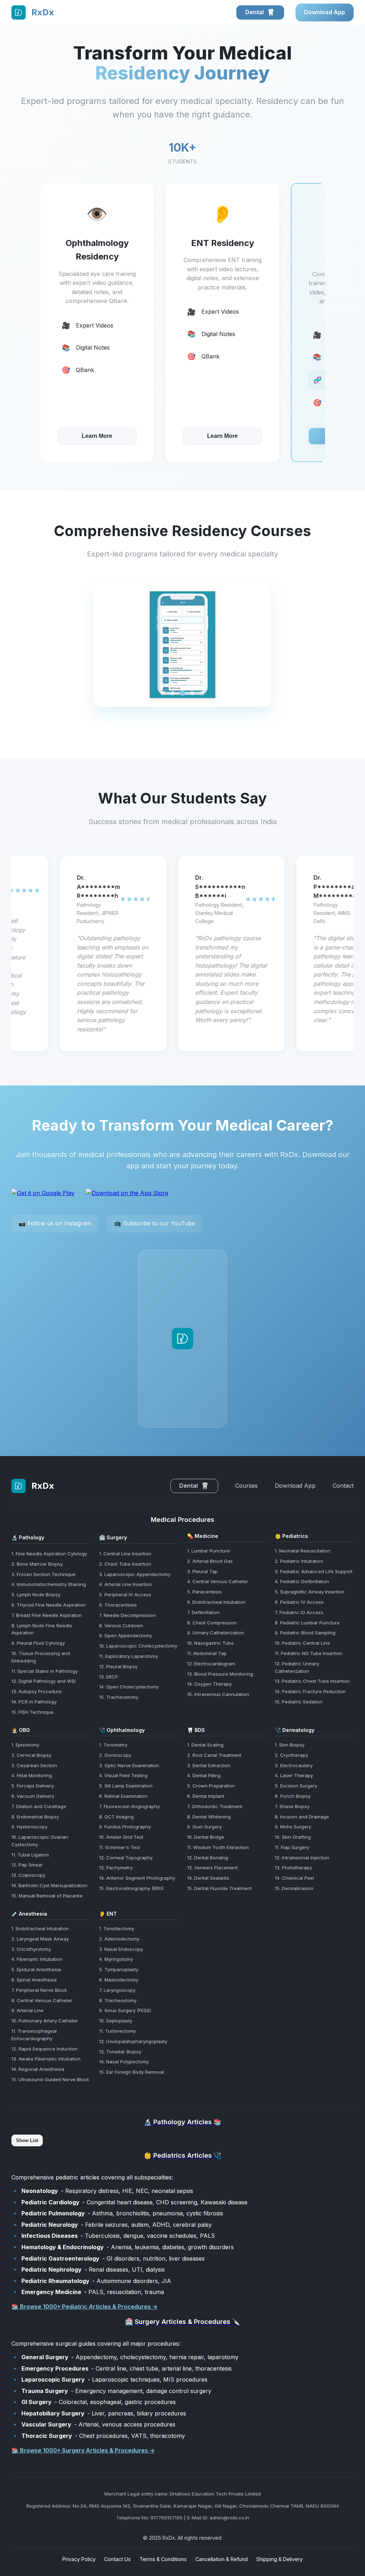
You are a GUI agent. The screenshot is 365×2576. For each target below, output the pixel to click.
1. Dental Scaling (205, 1745)
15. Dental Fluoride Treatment (220, 1888)
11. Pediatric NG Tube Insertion (309, 1653)
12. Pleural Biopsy (118, 1666)
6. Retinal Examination (123, 1796)
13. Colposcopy (28, 1875)
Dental (256, 12)
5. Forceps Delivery (33, 1786)
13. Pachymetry (116, 1868)
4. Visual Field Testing (123, 1775)
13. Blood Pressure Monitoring (220, 1674)
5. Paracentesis (204, 1592)
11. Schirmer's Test (120, 1847)
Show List (27, 2140)
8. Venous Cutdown (121, 1625)
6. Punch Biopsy (293, 1796)
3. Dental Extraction (209, 1765)
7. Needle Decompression (127, 1615)
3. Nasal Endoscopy (121, 1949)
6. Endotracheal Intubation (216, 1602)
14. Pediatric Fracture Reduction (310, 1691)
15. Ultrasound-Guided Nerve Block (50, 2079)
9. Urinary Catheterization (216, 1633)
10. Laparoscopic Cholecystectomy (138, 1646)
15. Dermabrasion (294, 1888)
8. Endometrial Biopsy (35, 1817)
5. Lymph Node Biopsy (36, 1595)
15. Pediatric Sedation (299, 1702)
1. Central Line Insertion (125, 1554)
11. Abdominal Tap (207, 1653)
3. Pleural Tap (202, 1571)
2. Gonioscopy (115, 1755)
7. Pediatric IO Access (299, 1612)
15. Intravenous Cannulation (218, 1694)
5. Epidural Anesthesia (36, 1969)
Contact (343, 1486)
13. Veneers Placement (212, 1868)
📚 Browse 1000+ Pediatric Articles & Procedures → (84, 2307)
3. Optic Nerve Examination (129, 1765)
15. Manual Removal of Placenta (47, 1896)
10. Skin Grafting (293, 1837)
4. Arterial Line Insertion (125, 1584)
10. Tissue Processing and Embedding (41, 1657)
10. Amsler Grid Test (121, 1837)
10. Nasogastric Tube (210, 1643)
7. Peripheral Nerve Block (39, 1990)
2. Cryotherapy (291, 1755)
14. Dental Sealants (208, 1878)
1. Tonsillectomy (117, 1928)
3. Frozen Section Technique (43, 1574)
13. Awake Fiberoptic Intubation (46, 2059)
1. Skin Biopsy (290, 1745)
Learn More (97, 436)
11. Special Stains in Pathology (45, 1671)
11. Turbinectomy (117, 2031)
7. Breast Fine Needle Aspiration (47, 1615)
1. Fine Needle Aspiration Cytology (49, 1554)
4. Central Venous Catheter (218, 1581)
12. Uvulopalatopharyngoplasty (133, 2041)
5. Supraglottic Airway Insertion (310, 1592)
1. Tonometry (113, 1745)
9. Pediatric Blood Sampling (305, 1633)
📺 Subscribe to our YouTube (155, 1223)
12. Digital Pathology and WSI (43, 1681)
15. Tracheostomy (119, 1697)
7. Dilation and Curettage (39, 1806)
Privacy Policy (79, 2559)
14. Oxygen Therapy (209, 1684)
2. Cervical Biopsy (31, 1755)
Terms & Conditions (163, 2559)
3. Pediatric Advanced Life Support (314, 1571)
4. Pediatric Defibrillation (302, 1581)
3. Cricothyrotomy (31, 1949)
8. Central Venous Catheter (42, 2000)
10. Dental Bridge (206, 1837)
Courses (246, 1486)
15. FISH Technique (32, 1712)
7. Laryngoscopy (117, 1990)
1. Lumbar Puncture (209, 1551)
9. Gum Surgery (204, 1827)
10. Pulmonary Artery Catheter (45, 2021)
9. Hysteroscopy (29, 1827)
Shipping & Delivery (279, 2559)
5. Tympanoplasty (119, 1969)
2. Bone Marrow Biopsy (37, 1564)
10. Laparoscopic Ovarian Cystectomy (40, 1841)
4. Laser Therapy (294, 1775)
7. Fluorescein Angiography (129, 1806)
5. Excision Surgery (296, 1786)
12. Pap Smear (27, 1865)
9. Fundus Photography (125, 1827)
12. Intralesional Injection (302, 1858)
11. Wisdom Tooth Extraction (218, 1847)
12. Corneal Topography (126, 1858)
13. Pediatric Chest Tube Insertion (312, 1681)
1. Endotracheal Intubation (40, 1928)
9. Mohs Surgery (293, 1827)
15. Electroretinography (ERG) (131, 1888)
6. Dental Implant (206, 1796)
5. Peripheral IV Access (125, 1595)
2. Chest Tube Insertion (125, 1564)
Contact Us (117, 2559)
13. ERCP (109, 1677)
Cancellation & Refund (222, 2559)
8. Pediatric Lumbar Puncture (307, 1623)
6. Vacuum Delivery (33, 1796)
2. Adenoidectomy (119, 1939)
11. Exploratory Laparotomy (128, 1656)
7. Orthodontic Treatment (215, 1806)
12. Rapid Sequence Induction (44, 2049)
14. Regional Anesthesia (38, 2069)
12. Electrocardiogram (211, 1664)
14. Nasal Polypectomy (124, 2062)
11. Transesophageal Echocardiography (34, 2035)
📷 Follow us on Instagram (55, 1223)
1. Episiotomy (25, 1745)
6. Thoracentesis (118, 1605)
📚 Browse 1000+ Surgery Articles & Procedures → (83, 2450)
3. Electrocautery (294, 1765)
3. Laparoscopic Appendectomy (135, 1574)
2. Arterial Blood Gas (210, 1561)
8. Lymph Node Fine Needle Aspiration (42, 1629)
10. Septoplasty (116, 2021)
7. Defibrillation (203, 1612)
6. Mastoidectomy (119, 1980)
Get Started (223, 436)
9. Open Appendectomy (125, 1635)
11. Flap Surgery (292, 1847)
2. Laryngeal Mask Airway (40, 1939)
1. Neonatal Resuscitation (303, 1551)
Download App (325, 12)
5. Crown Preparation (211, 1786)
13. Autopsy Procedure (37, 1691)
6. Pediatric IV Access (299, 1602)
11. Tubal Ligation (30, 1855)
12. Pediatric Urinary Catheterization (297, 1667)
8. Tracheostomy (118, 2000)
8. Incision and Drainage (302, 1817)
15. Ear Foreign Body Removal (132, 2072)
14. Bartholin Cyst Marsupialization (49, 1885)
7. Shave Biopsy (292, 1806)
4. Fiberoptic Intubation (37, 1959)
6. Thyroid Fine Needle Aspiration (48, 1605)
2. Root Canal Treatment (214, 1755)
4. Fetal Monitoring (32, 1775)
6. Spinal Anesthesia (34, 1980)
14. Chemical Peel (294, 1878)
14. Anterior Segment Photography (137, 1878)
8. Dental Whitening (209, 1817)
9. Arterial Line (27, 2010)
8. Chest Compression (212, 1623)
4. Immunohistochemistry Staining (49, 1584)
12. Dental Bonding (208, 1858)
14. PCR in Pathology (34, 1702)
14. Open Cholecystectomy (129, 1687)
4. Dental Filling (204, 1775)
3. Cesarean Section (34, 1765)
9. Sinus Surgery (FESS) (125, 2010)
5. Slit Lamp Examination (126, 1786)
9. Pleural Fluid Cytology (38, 1643)
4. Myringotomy (116, 1959)
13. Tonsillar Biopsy (120, 2052)
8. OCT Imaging (116, 1817)
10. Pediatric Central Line (302, 1643)
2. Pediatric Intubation (299, 1561)
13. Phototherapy (293, 1868)
